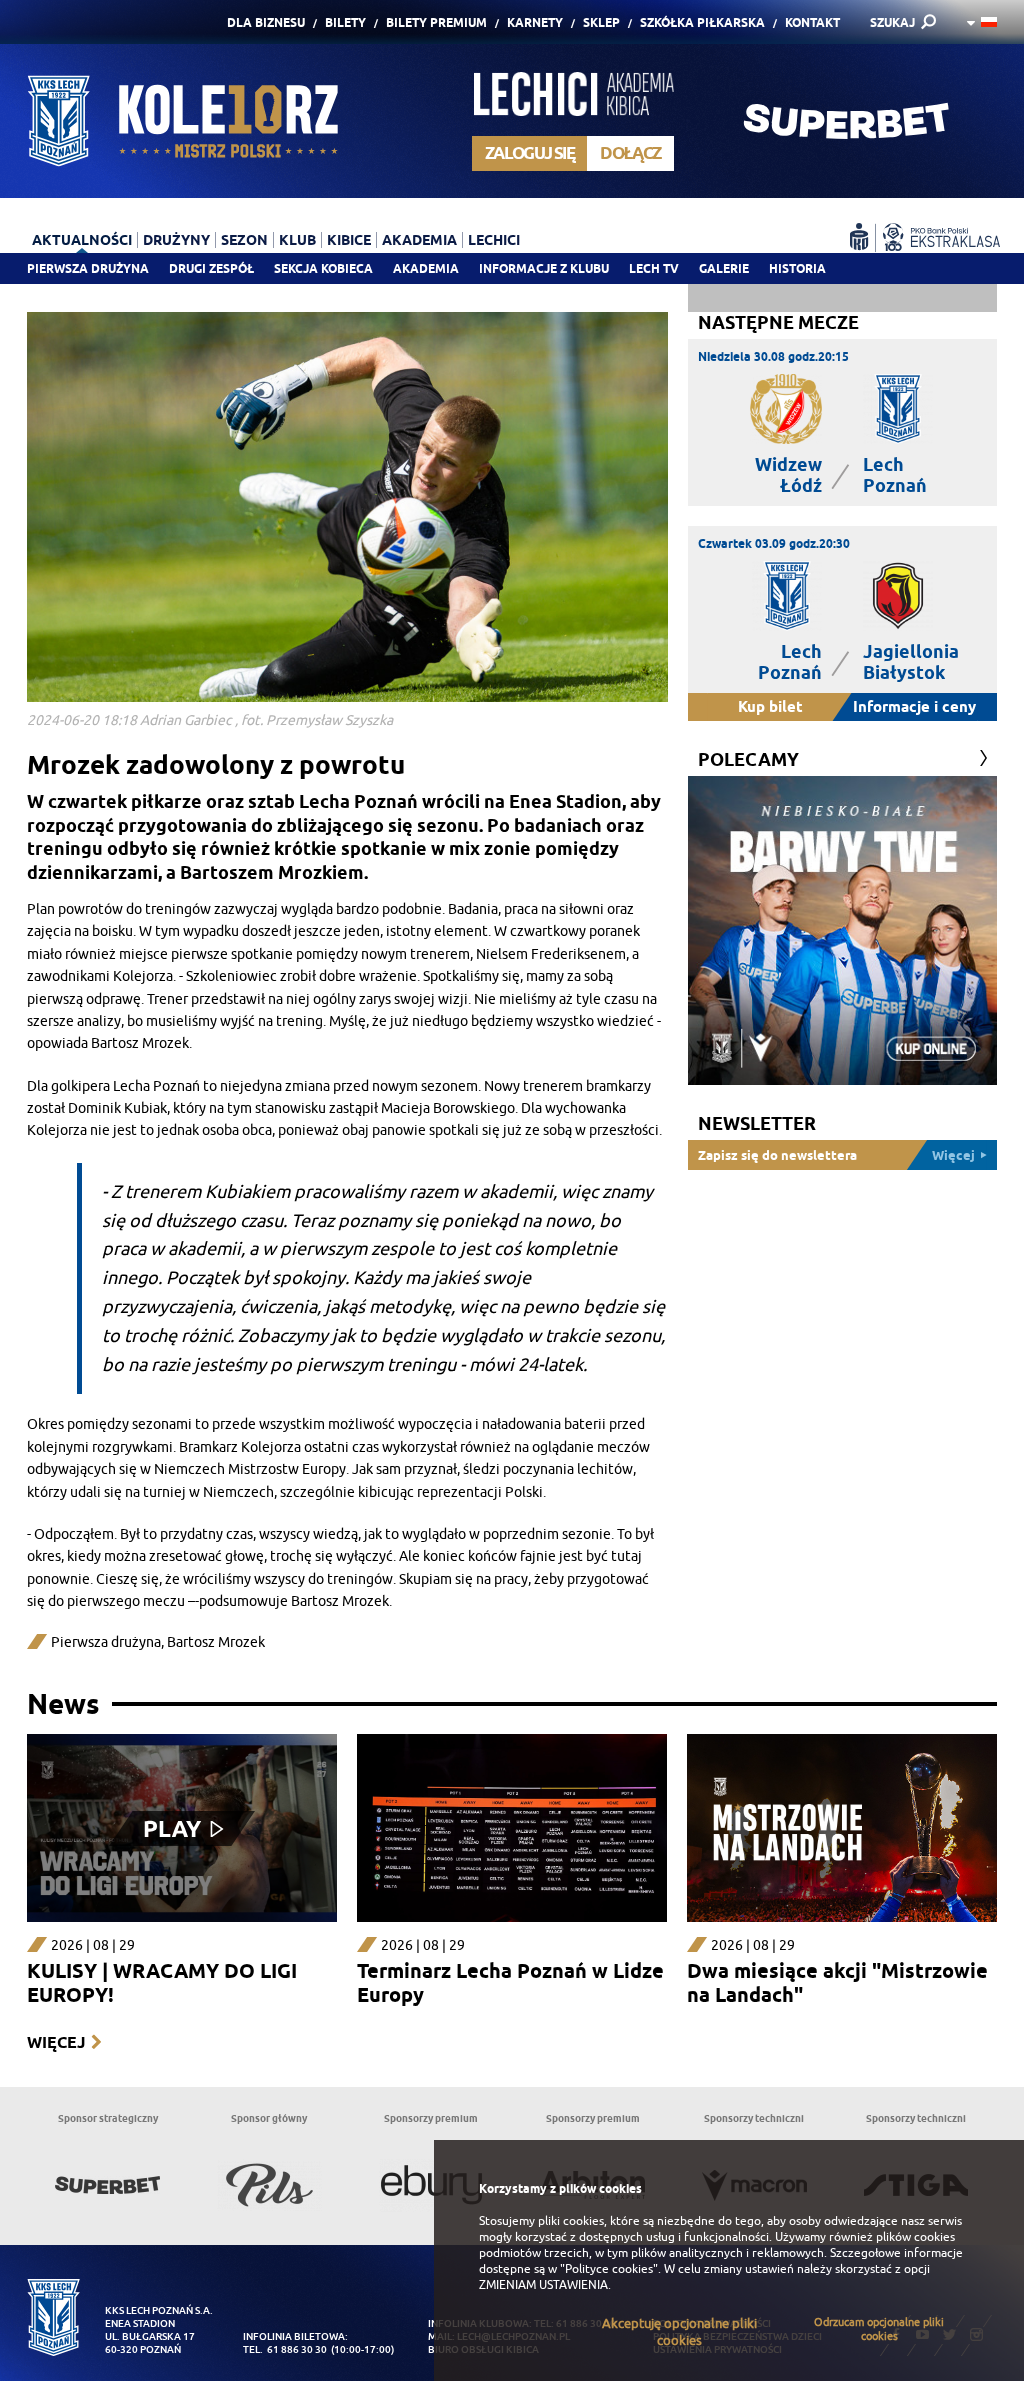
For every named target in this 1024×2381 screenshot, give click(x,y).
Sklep (601, 22)
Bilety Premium (436, 22)
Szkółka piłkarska (702, 22)
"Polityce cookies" (609, 2269)
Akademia (426, 268)
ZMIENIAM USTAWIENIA (543, 2285)
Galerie (724, 268)
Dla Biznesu (266, 22)
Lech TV (654, 268)
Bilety (345, 22)
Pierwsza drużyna (88, 268)
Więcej (56, 2042)
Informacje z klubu (544, 268)
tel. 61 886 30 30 (285, 2349)
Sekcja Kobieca (323, 268)
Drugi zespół (211, 268)
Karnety (535, 22)
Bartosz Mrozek (216, 1642)
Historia (797, 268)
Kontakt (812, 22)
